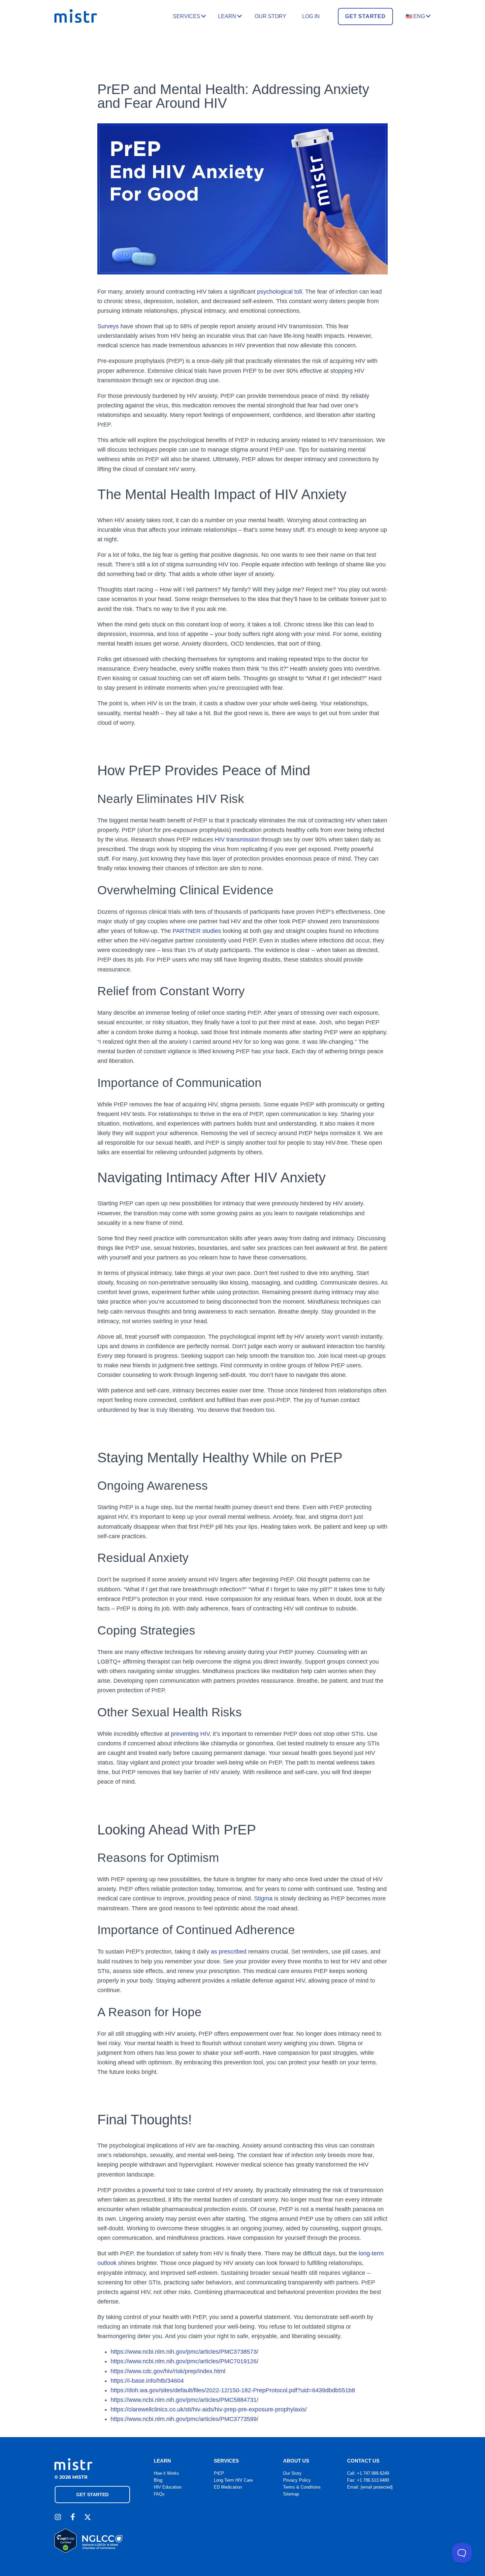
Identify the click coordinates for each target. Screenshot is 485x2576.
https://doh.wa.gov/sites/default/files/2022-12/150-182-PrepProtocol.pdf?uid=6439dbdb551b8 (233, 2390)
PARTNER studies (197, 931)
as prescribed (229, 1952)
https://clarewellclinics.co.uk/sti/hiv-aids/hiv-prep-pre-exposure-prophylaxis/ (209, 2409)
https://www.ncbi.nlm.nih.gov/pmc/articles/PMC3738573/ (184, 2352)
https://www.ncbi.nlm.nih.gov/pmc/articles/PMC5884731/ (184, 2400)
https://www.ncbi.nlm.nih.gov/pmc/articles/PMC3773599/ (184, 2419)
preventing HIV (189, 1734)
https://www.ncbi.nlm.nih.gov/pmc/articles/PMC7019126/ (184, 2361)
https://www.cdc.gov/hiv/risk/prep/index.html (168, 2371)
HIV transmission (237, 840)
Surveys (108, 326)
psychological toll (279, 292)
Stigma (263, 1898)
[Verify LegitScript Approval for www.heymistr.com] (65, 2551)
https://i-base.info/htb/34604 (147, 2381)
